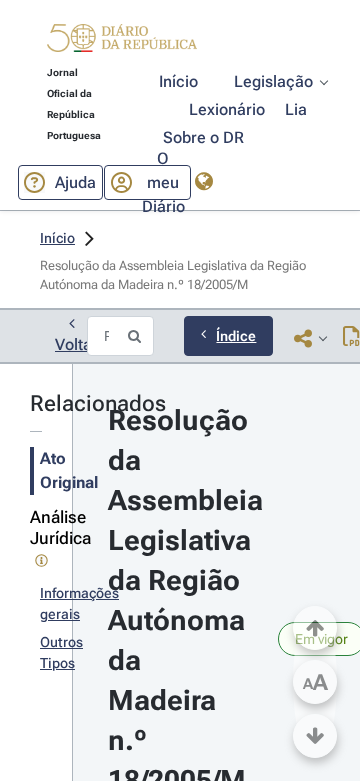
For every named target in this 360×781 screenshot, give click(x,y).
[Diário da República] (122, 42)
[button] (122, 41)
